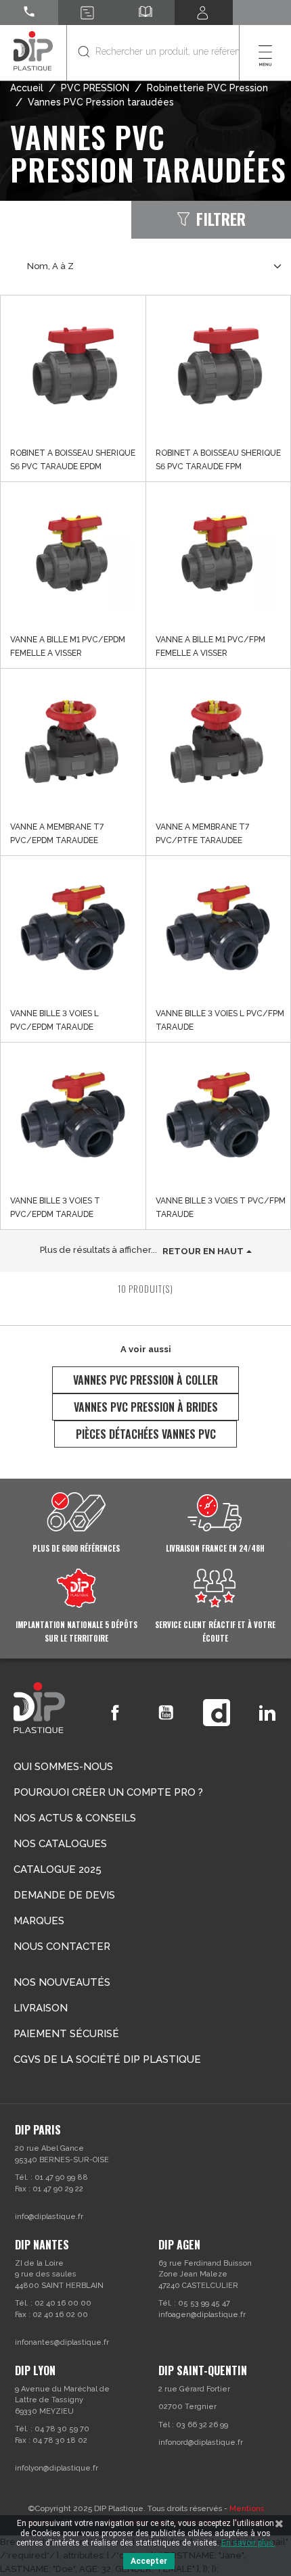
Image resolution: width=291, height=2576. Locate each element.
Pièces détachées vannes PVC (146, 1434)
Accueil (27, 88)
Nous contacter (62, 1947)
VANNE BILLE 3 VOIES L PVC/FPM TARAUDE (220, 1020)
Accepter (149, 2561)
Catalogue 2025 (58, 1869)
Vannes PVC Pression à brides (146, 1407)
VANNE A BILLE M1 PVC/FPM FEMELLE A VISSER (210, 646)
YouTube (166, 1713)
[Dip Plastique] (33, 50)
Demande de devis (64, 1895)
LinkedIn (267, 1713)
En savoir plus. (248, 2543)
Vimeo (217, 1713)
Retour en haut (203, 1251)
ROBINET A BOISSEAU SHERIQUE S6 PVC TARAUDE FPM (218, 460)
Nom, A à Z (50, 266)
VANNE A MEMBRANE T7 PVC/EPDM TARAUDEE (57, 834)
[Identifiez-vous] (204, 13)
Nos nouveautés (62, 1982)
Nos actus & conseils (75, 1818)
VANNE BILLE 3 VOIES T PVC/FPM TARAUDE (221, 1208)
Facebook (115, 1713)
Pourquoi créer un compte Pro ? (108, 1792)
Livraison (41, 2008)
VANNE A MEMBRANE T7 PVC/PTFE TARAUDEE (202, 834)
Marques (39, 1921)
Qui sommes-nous (63, 1767)
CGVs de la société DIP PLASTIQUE (107, 2059)
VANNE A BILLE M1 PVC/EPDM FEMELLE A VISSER (68, 646)
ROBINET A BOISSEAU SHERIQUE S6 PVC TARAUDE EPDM (73, 460)
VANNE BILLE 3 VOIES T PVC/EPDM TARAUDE (55, 1208)
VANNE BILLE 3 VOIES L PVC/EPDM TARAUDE (54, 1020)
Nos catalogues (60, 1844)
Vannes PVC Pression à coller (145, 1380)
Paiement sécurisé (66, 2034)
